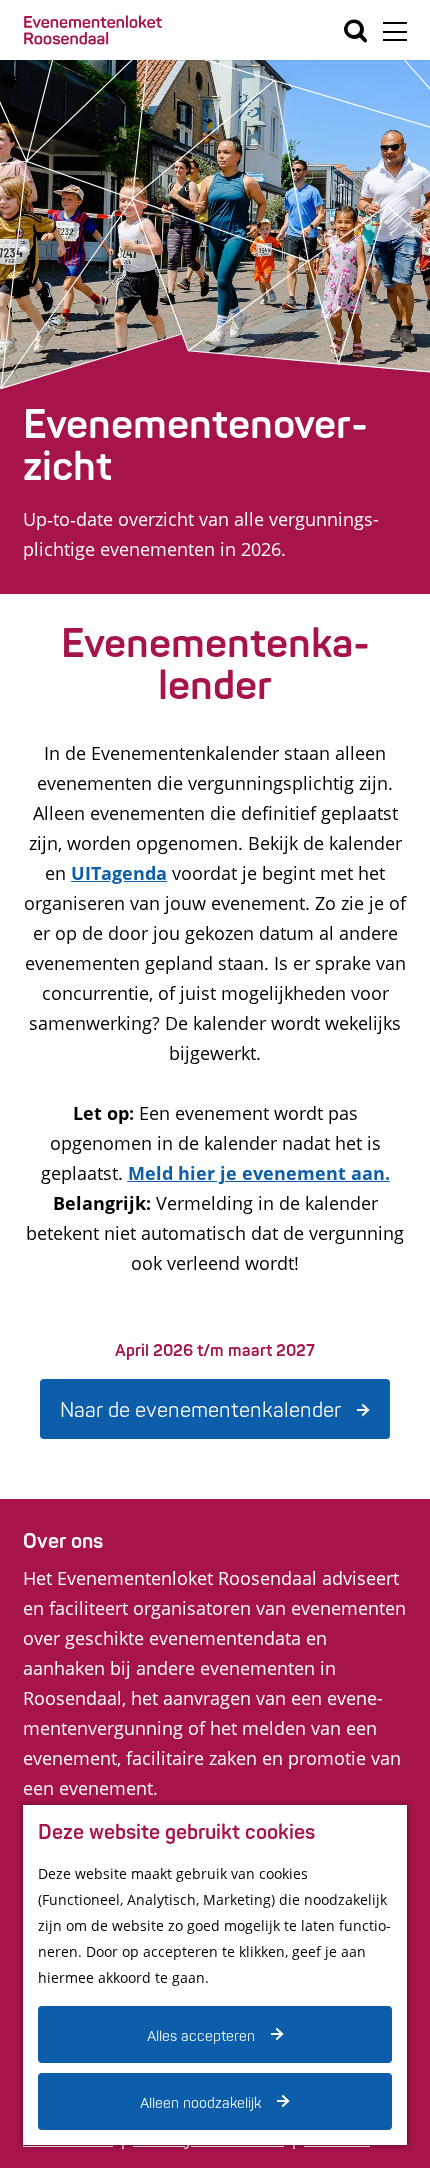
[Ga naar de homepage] (93, 30)
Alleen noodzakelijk (200, 2103)
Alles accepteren (201, 2036)
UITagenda (119, 873)
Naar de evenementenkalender (200, 1410)
